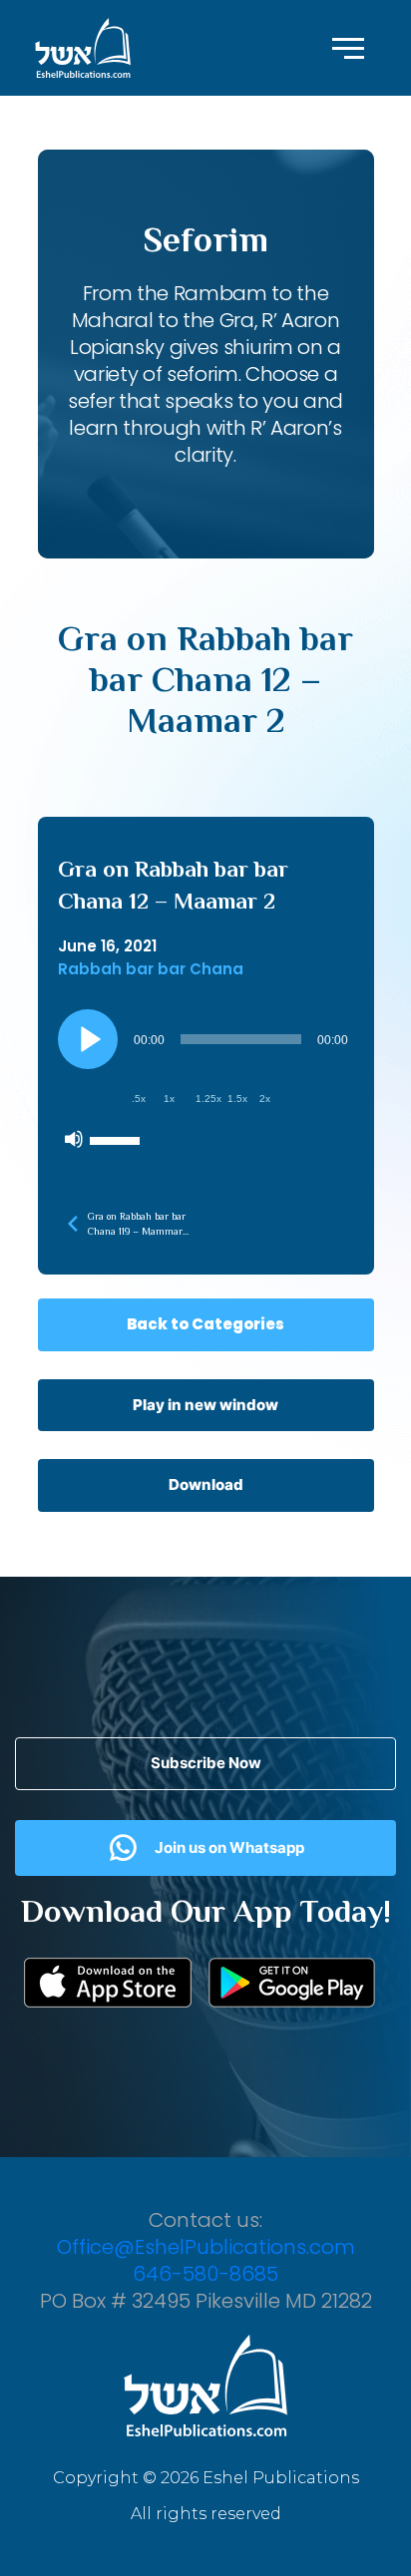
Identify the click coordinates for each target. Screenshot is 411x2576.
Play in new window (205, 1405)
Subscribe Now (206, 1763)
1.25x (208, 1099)
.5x (139, 1099)
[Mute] (74, 1139)
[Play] (88, 1039)
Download (206, 1484)
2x (265, 1099)
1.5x (237, 1099)
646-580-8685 (205, 2274)
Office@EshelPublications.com (206, 2247)
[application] (206, 1084)
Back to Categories (205, 1324)
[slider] (118, 1139)
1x (169, 1099)
